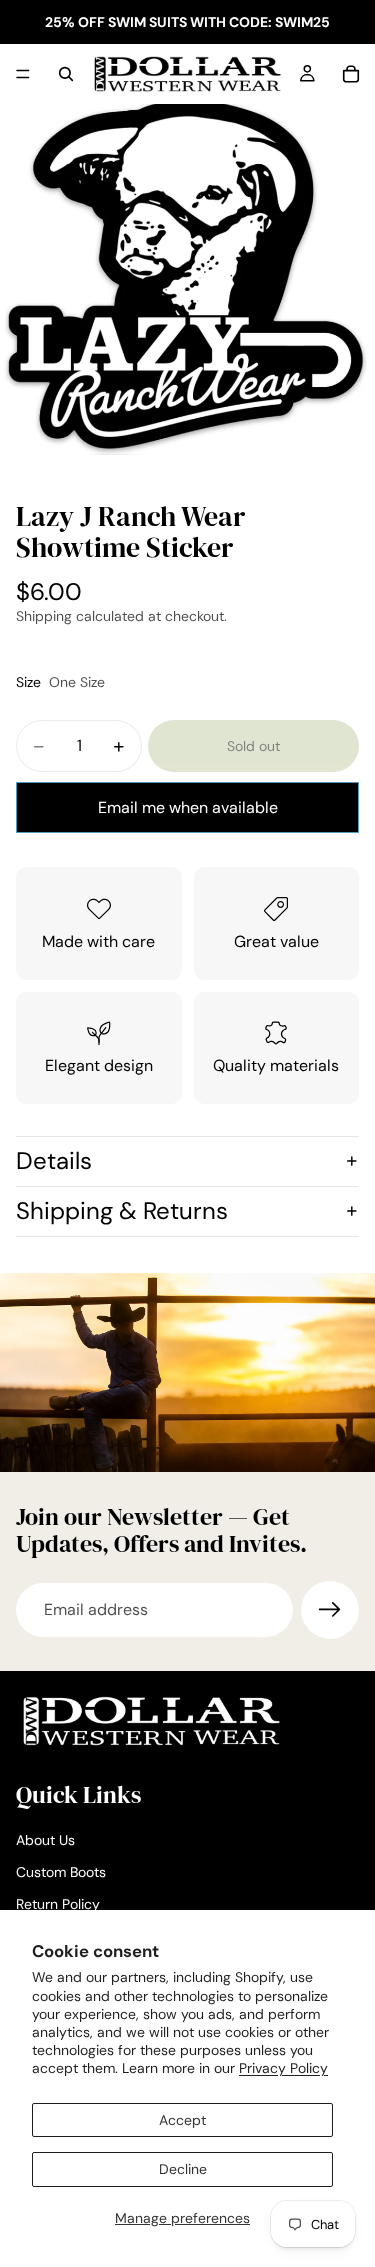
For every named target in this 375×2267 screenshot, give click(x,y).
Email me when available (188, 807)
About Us (45, 1841)
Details (54, 1160)
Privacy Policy (283, 2068)
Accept (182, 2120)
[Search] (66, 74)
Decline (183, 2169)
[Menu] (23, 74)
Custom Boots (61, 1872)
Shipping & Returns (122, 1210)
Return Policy (58, 1904)
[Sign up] (330, 1610)
